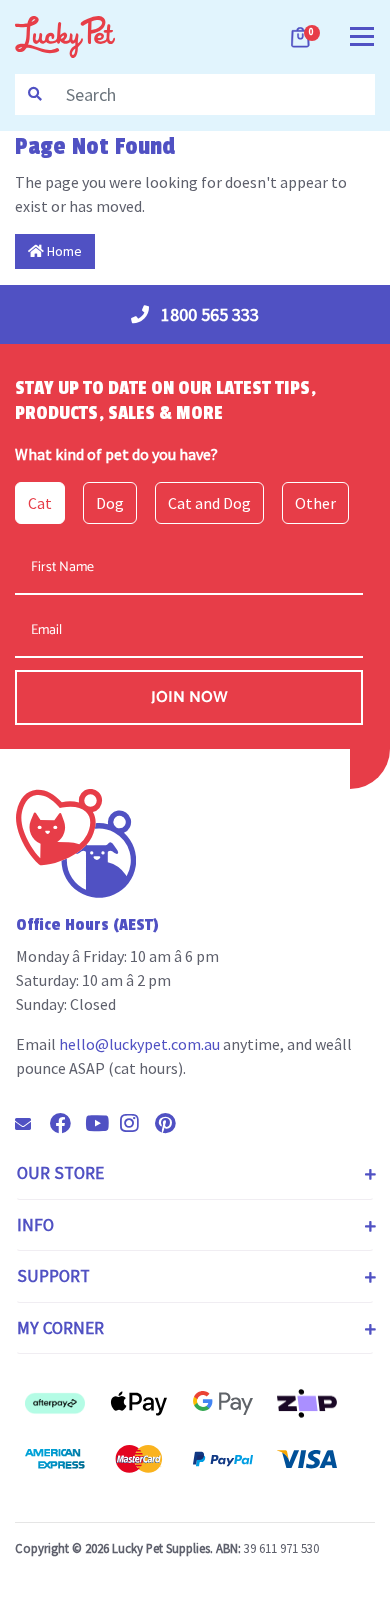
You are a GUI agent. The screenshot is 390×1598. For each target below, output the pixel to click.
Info (35, 1225)
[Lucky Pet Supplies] (65, 35)
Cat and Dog (209, 503)
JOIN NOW (189, 697)
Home (63, 251)
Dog (110, 503)
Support (53, 1276)
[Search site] (35, 94)
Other (315, 503)
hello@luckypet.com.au (139, 1044)
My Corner (60, 1328)
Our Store (60, 1173)
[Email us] (31, 1124)
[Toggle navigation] (362, 34)
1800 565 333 (208, 314)
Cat (40, 503)
